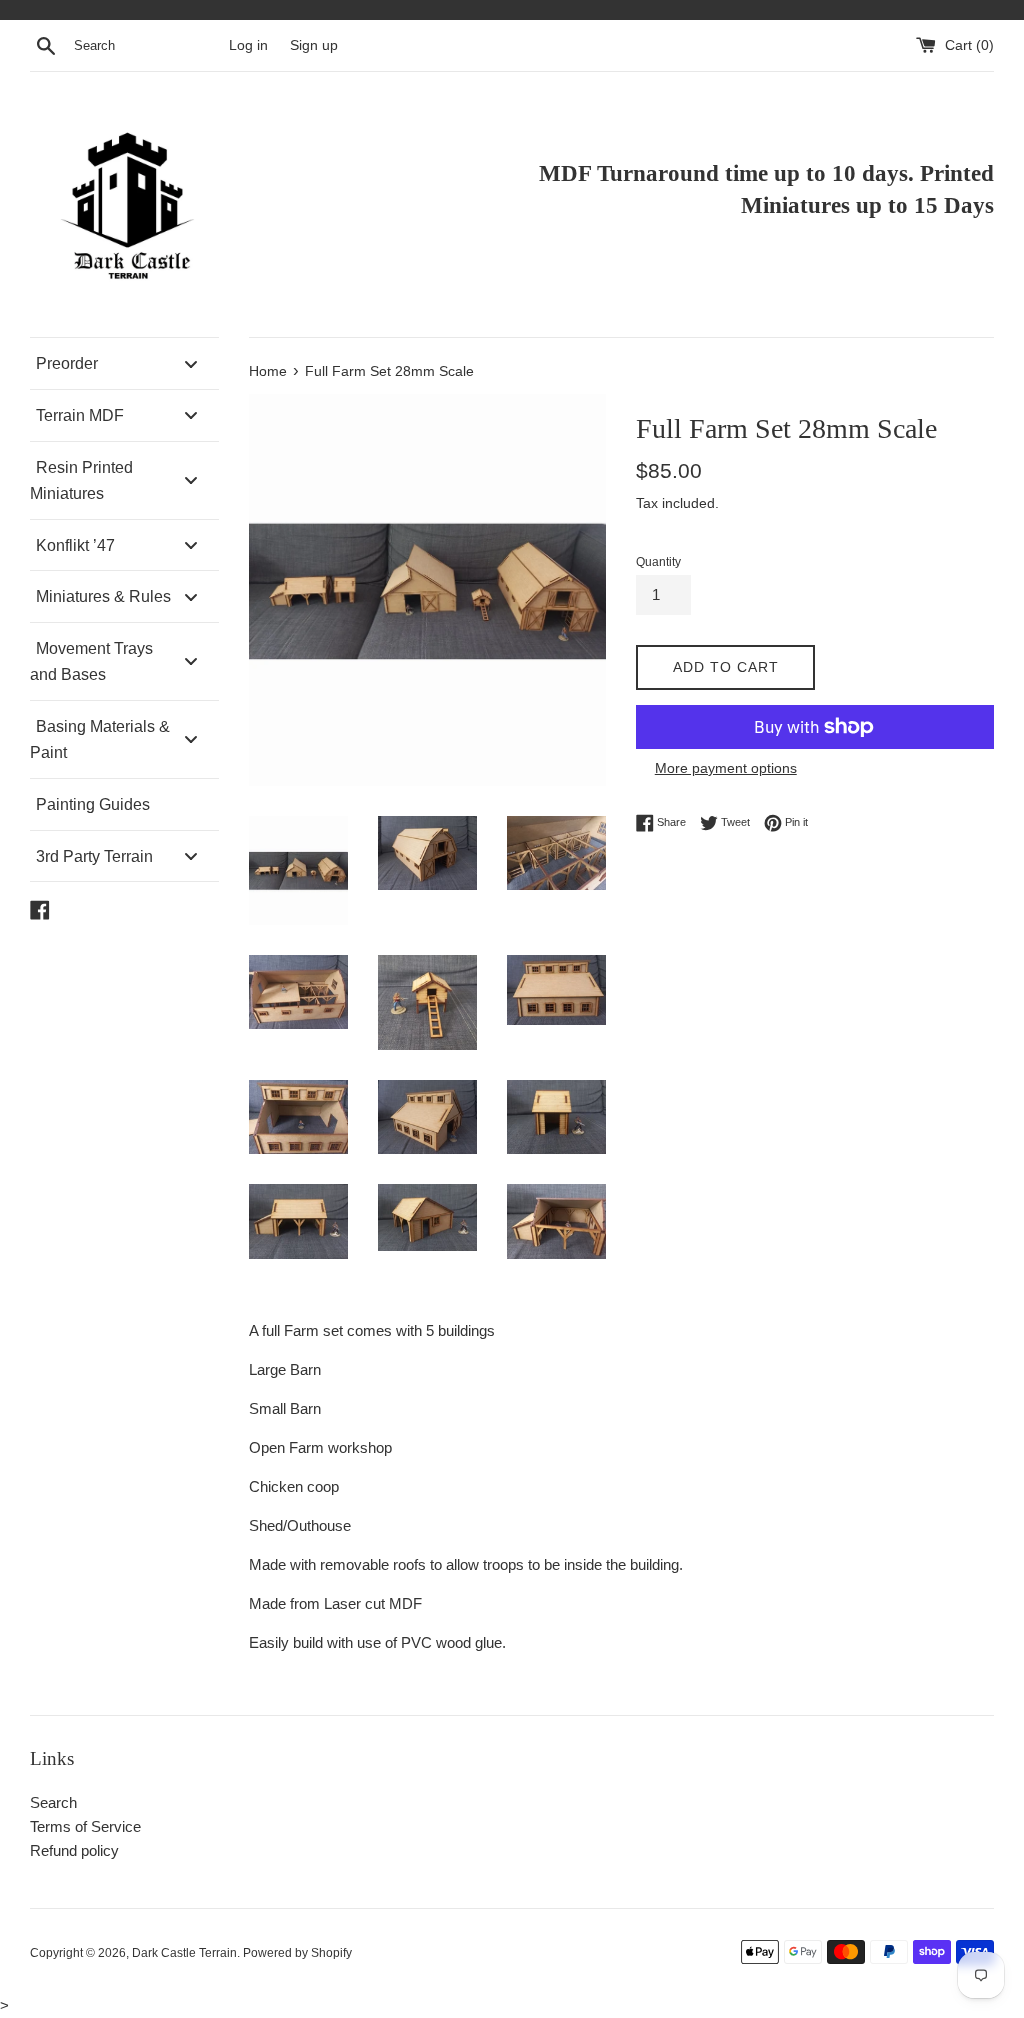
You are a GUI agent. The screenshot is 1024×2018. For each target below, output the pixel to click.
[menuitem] (124, 363)
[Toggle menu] (191, 363)
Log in (248, 45)
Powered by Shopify (297, 1953)
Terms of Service (85, 1826)
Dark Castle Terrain (184, 1953)
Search (53, 1802)
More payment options (726, 768)
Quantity (658, 562)
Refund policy (74, 1850)
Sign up (314, 45)
